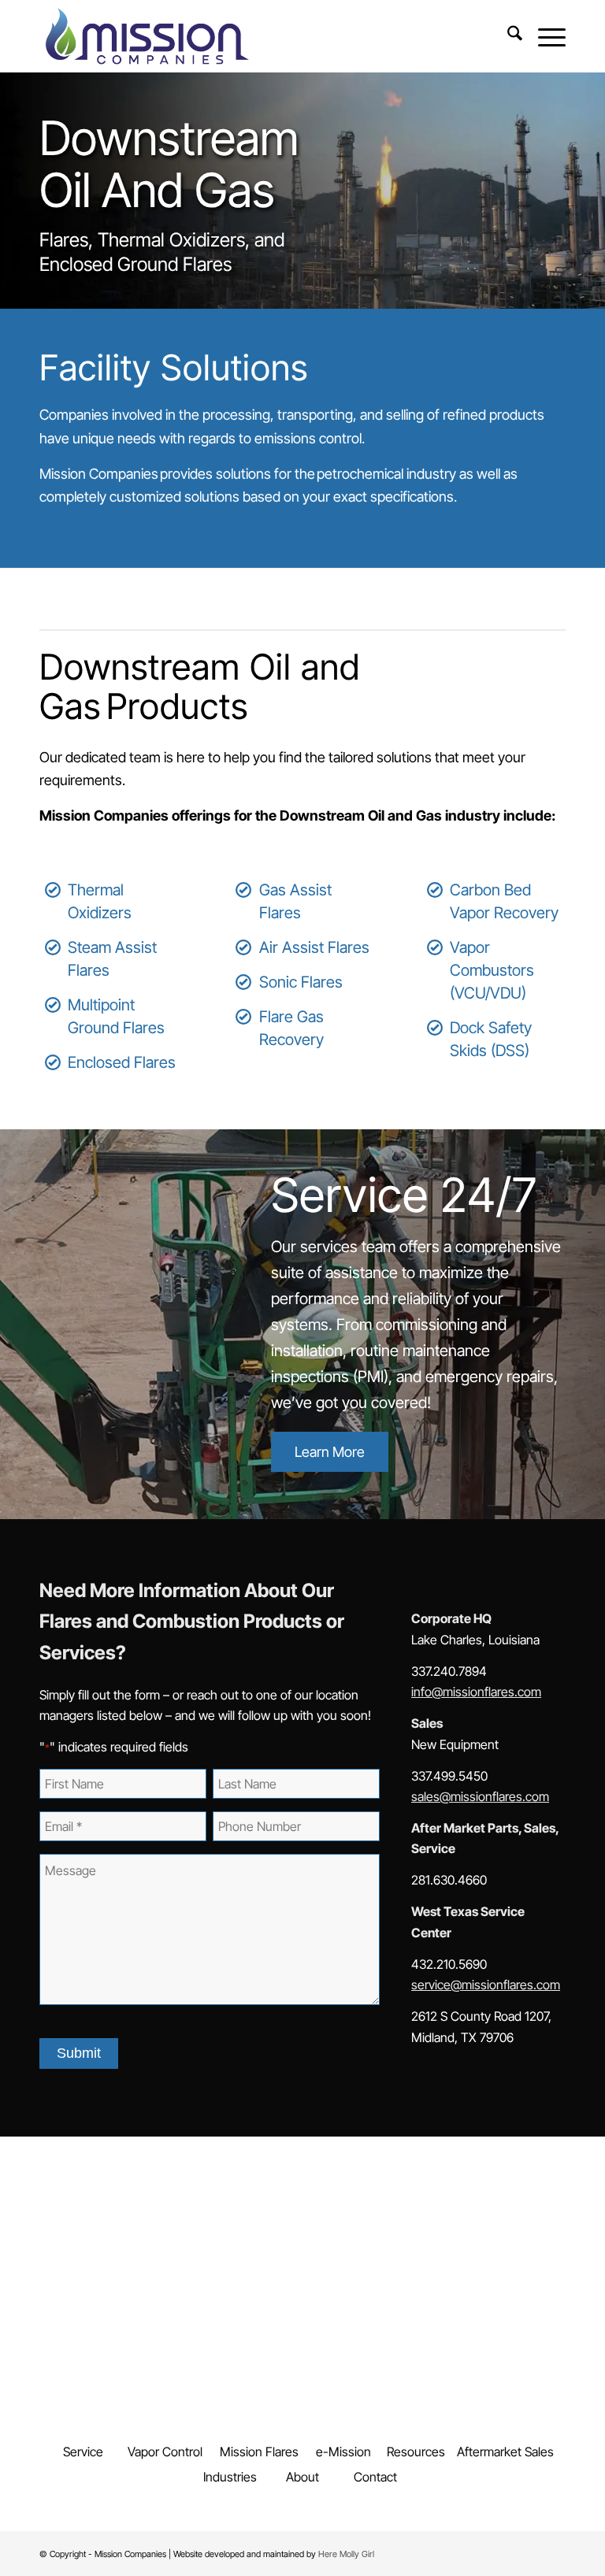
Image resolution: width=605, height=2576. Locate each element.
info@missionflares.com (476, 1692)
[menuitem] (507, 36)
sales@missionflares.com (480, 1796)
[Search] (507, 36)
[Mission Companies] (147, 36)
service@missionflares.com (486, 1985)
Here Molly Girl (346, 2554)
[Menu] (544, 36)
